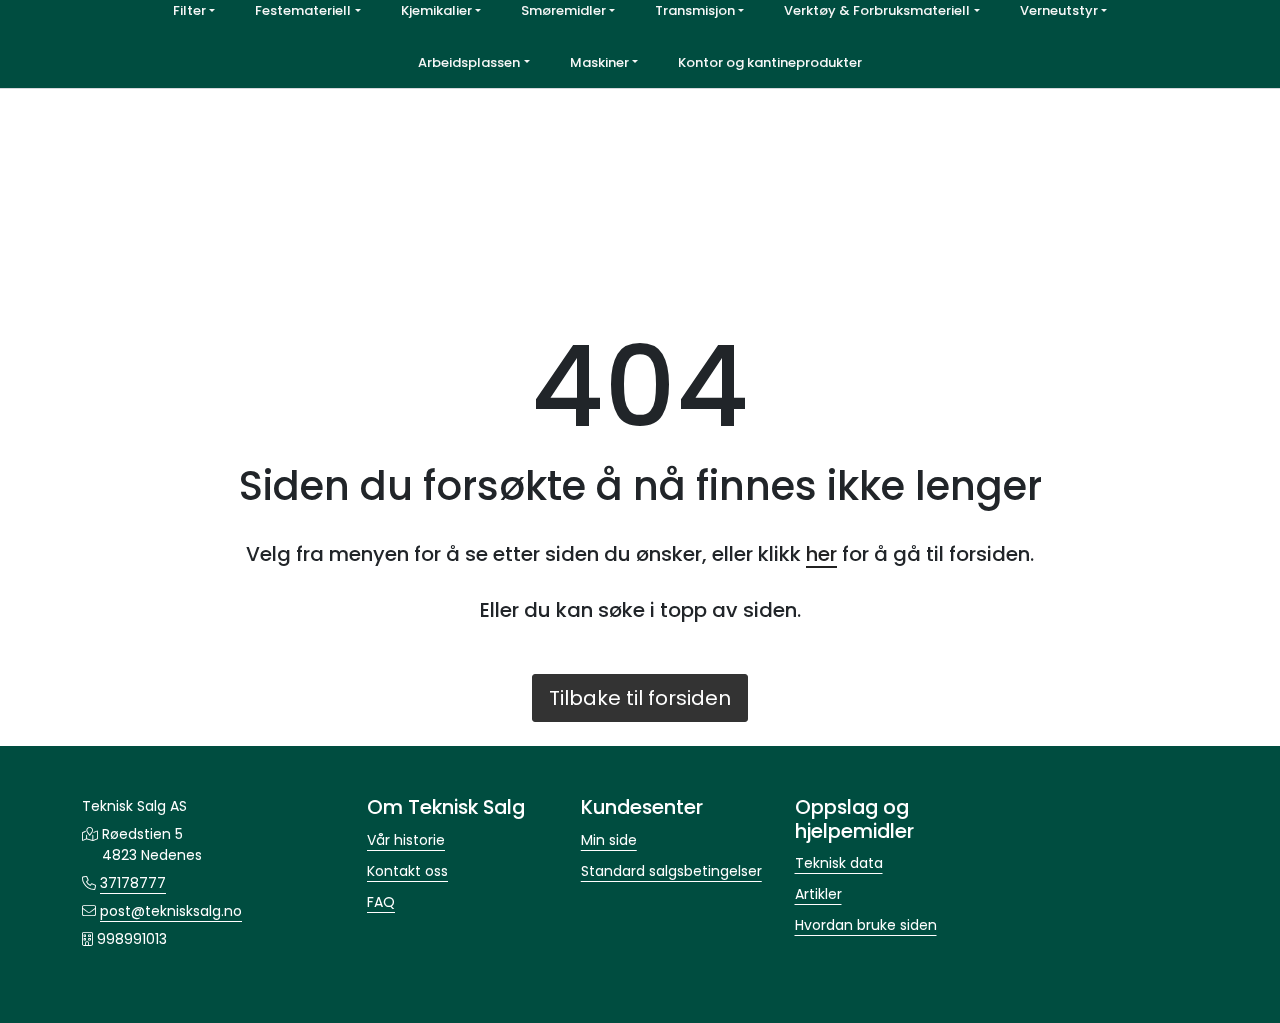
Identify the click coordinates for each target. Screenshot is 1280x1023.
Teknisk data (839, 863)
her (821, 554)
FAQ (381, 902)
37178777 (133, 883)
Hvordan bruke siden (866, 925)
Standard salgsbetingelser (671, 871)
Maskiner (599, 62)
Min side (609, 840)
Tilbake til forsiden (640, 698)
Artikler (818, 894)
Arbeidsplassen (469, 62)
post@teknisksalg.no (171, 911)
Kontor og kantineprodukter (770, 62)
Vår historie (406, 840)
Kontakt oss (407, 871)
